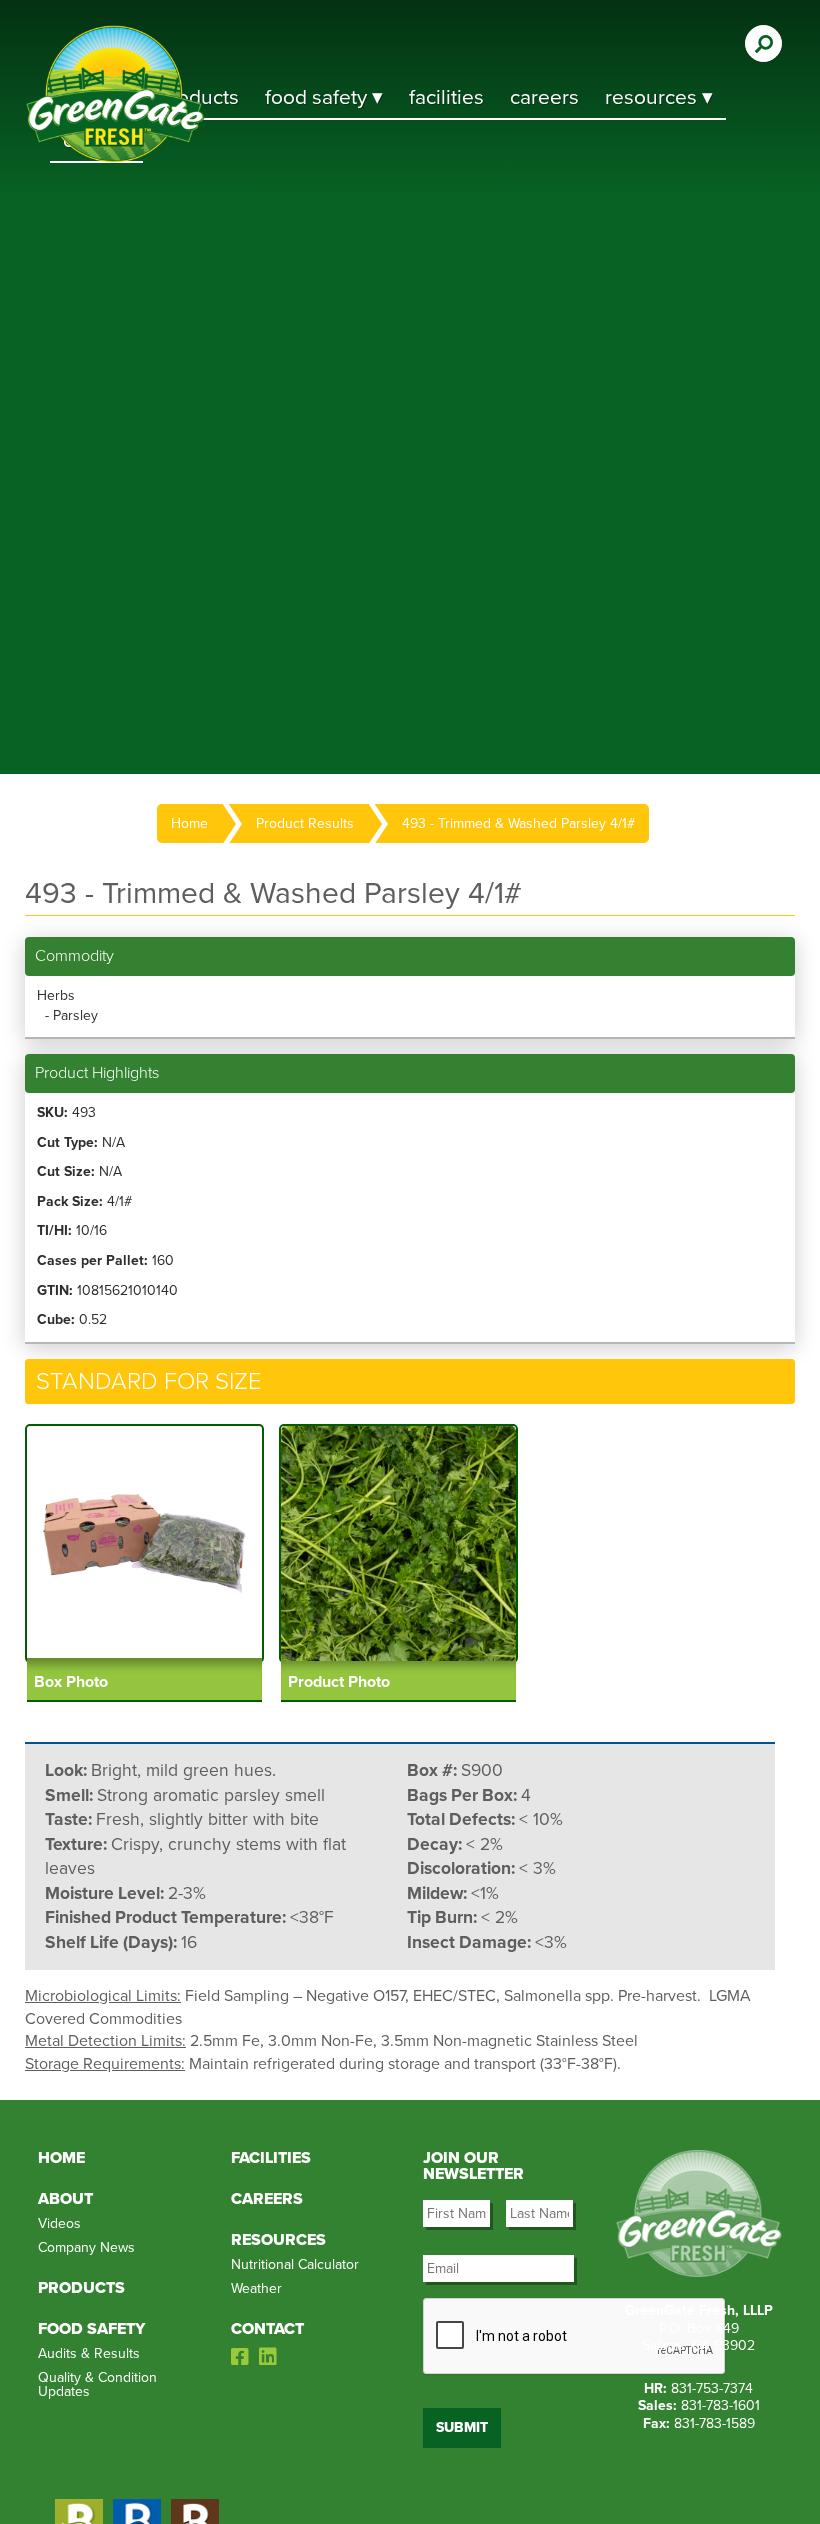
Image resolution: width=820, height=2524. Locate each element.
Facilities (446, 97)
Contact (267, 2329)
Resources (278, 2240)
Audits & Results (89, 2353)
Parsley (75, 1015)
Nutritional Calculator (295, 2264)
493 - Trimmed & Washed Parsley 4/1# (518, 823)
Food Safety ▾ (324, 97)
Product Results (305, 823)
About (65, 2199)
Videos (59, 2223)
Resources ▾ (659, 97)
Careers (544, 97)
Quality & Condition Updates (97, 2384)
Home (189, 823)
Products (81, 2288)
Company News (86, 2247)
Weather (256, 2288)
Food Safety (91, 2329)
